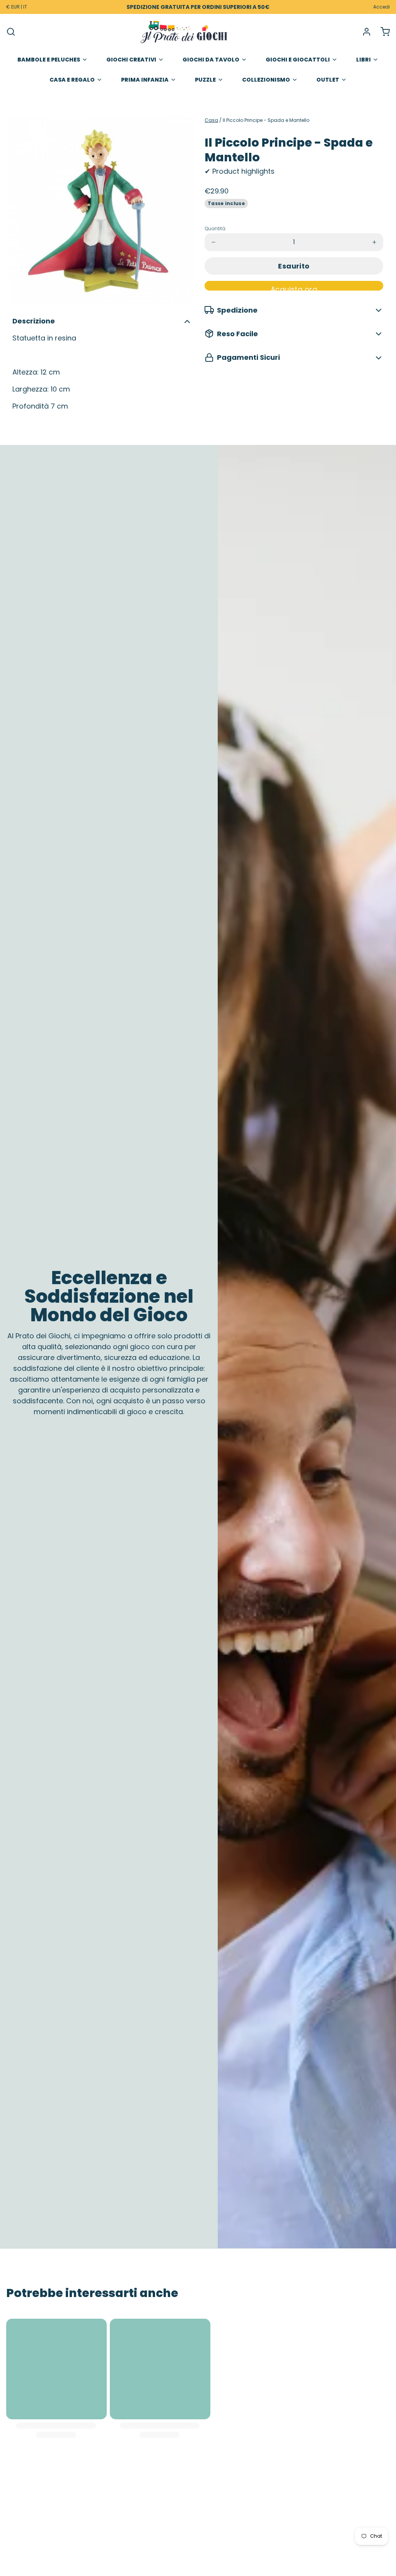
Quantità (215, 229)
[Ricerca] (11, 32)
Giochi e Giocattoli (298, 60)
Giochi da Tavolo (211, 60)
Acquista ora (294, 287)
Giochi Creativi (131, 60)
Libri (364, 60)
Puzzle (205, 80)
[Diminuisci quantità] (213, 242)
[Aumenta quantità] (374, 242)
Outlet (328, 80)
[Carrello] (382, 32)
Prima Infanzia (145, 80)
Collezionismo (266, 80)
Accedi (381, 7)
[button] (294, 266)
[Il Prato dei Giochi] (184, 32)
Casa (211, 120)
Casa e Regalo (72, 80)
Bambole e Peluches (49, 60)
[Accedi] (364, 32)
